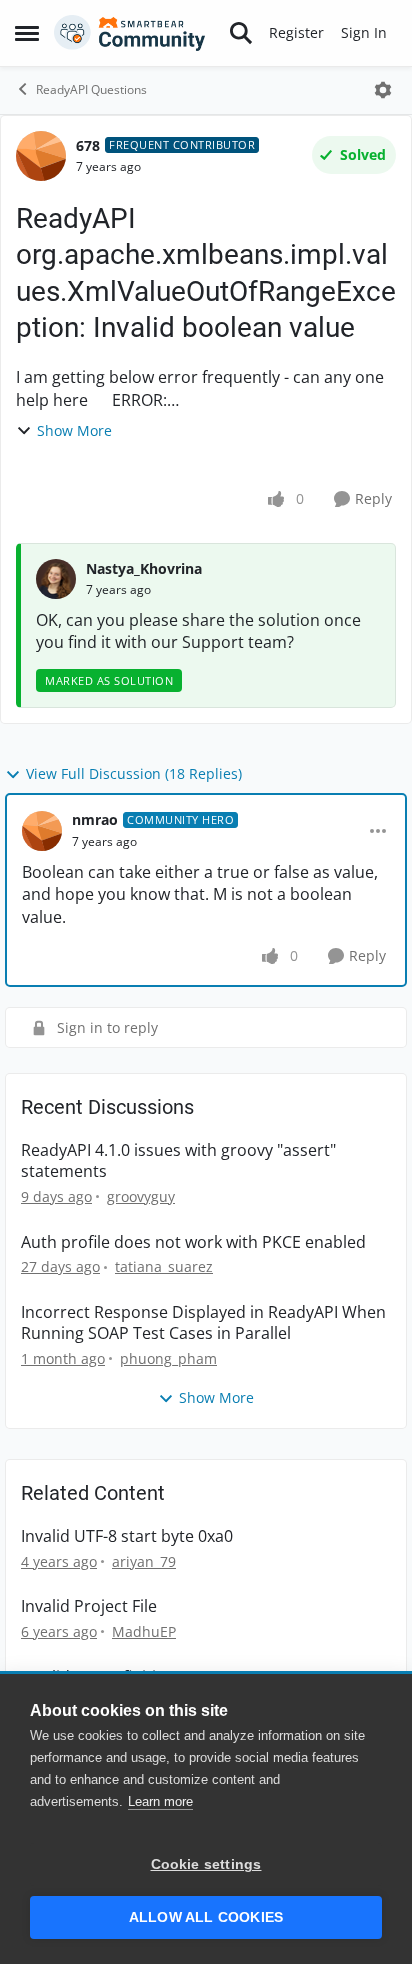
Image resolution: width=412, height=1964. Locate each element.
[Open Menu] (383, 90)
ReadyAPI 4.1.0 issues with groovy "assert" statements (178, 1161)
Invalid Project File (89, 1606)
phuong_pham (168, 1358)
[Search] (241, 33)
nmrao (95, 819)
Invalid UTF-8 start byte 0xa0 (127, 1536)
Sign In (364, 32)
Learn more (160, 1801)
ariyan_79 (144, 1561)
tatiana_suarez (164, 1266)
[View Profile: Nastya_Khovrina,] (56, 579)
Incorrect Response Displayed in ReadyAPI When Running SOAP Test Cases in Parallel (203, 1323)
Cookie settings (206, 1864)
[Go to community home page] (130, 33)
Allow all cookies (206, 1917)
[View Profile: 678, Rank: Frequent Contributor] (41, 156)
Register (296, 32)
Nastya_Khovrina (144, 568)
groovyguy (141, 1196)
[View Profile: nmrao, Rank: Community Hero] (42, 831)
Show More (74, 430)
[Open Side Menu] (27, 33)
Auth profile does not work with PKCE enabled (193, 1242)
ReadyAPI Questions (91, 89)
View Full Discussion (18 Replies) (134, 773)
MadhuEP (144, 1631)
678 (88, 145)
